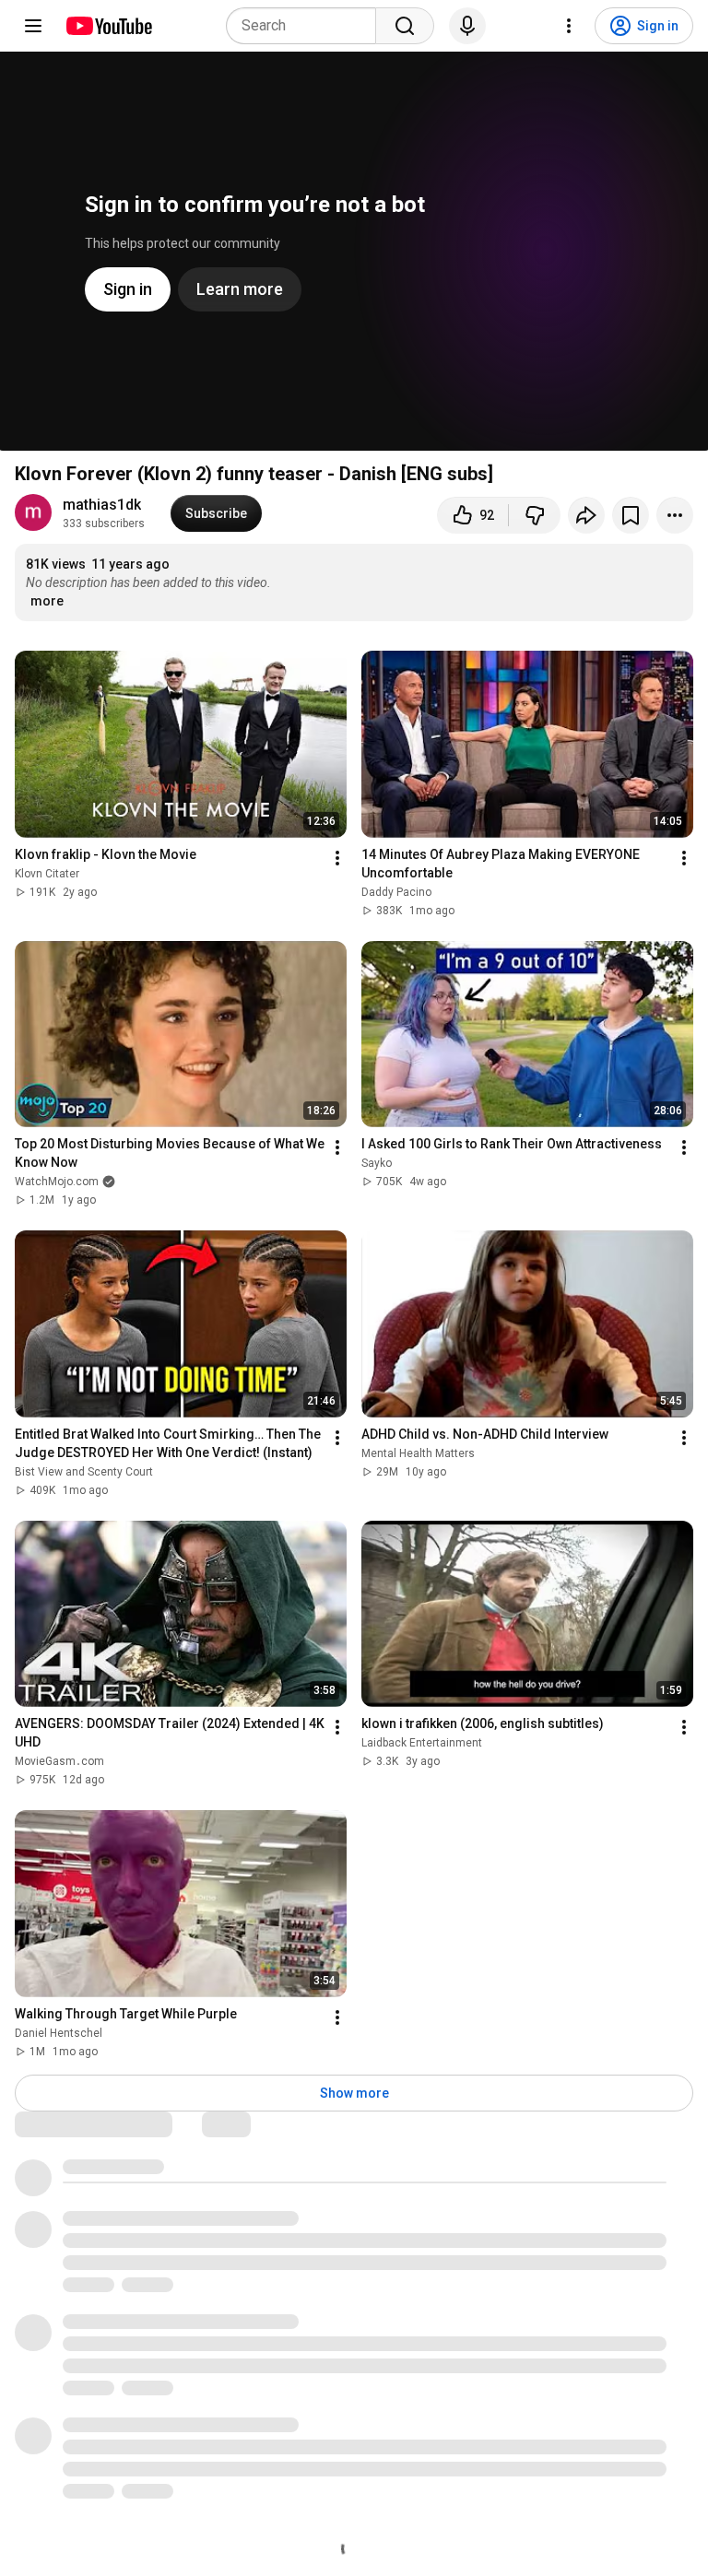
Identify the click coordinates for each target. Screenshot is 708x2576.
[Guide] (33, 26)
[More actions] (675, 515)
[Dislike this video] (535, 515)
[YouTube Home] (108, 26)
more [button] (47, 601)
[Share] (586, 515)
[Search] (405, 26)
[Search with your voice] (467, 26)
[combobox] (307, 26)
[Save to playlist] (631, 515)
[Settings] (569, 26)
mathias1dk (102, 505)
